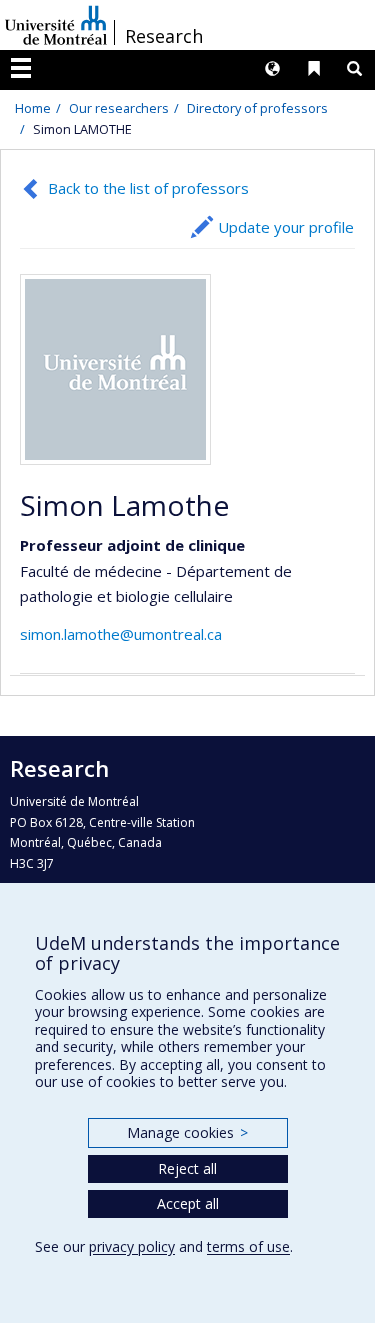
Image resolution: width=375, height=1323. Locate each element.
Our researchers (119, 108)
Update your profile (286, 227)
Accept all (188, 1203)
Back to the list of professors (148, 188)
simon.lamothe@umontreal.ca (121, 634)
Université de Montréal (56, 25)
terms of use (248, 1246)
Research (164, 36)
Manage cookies (187, 1132)
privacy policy (132, 1246)
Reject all (187, 1168)
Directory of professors (257, 108)
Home (33, 108)
